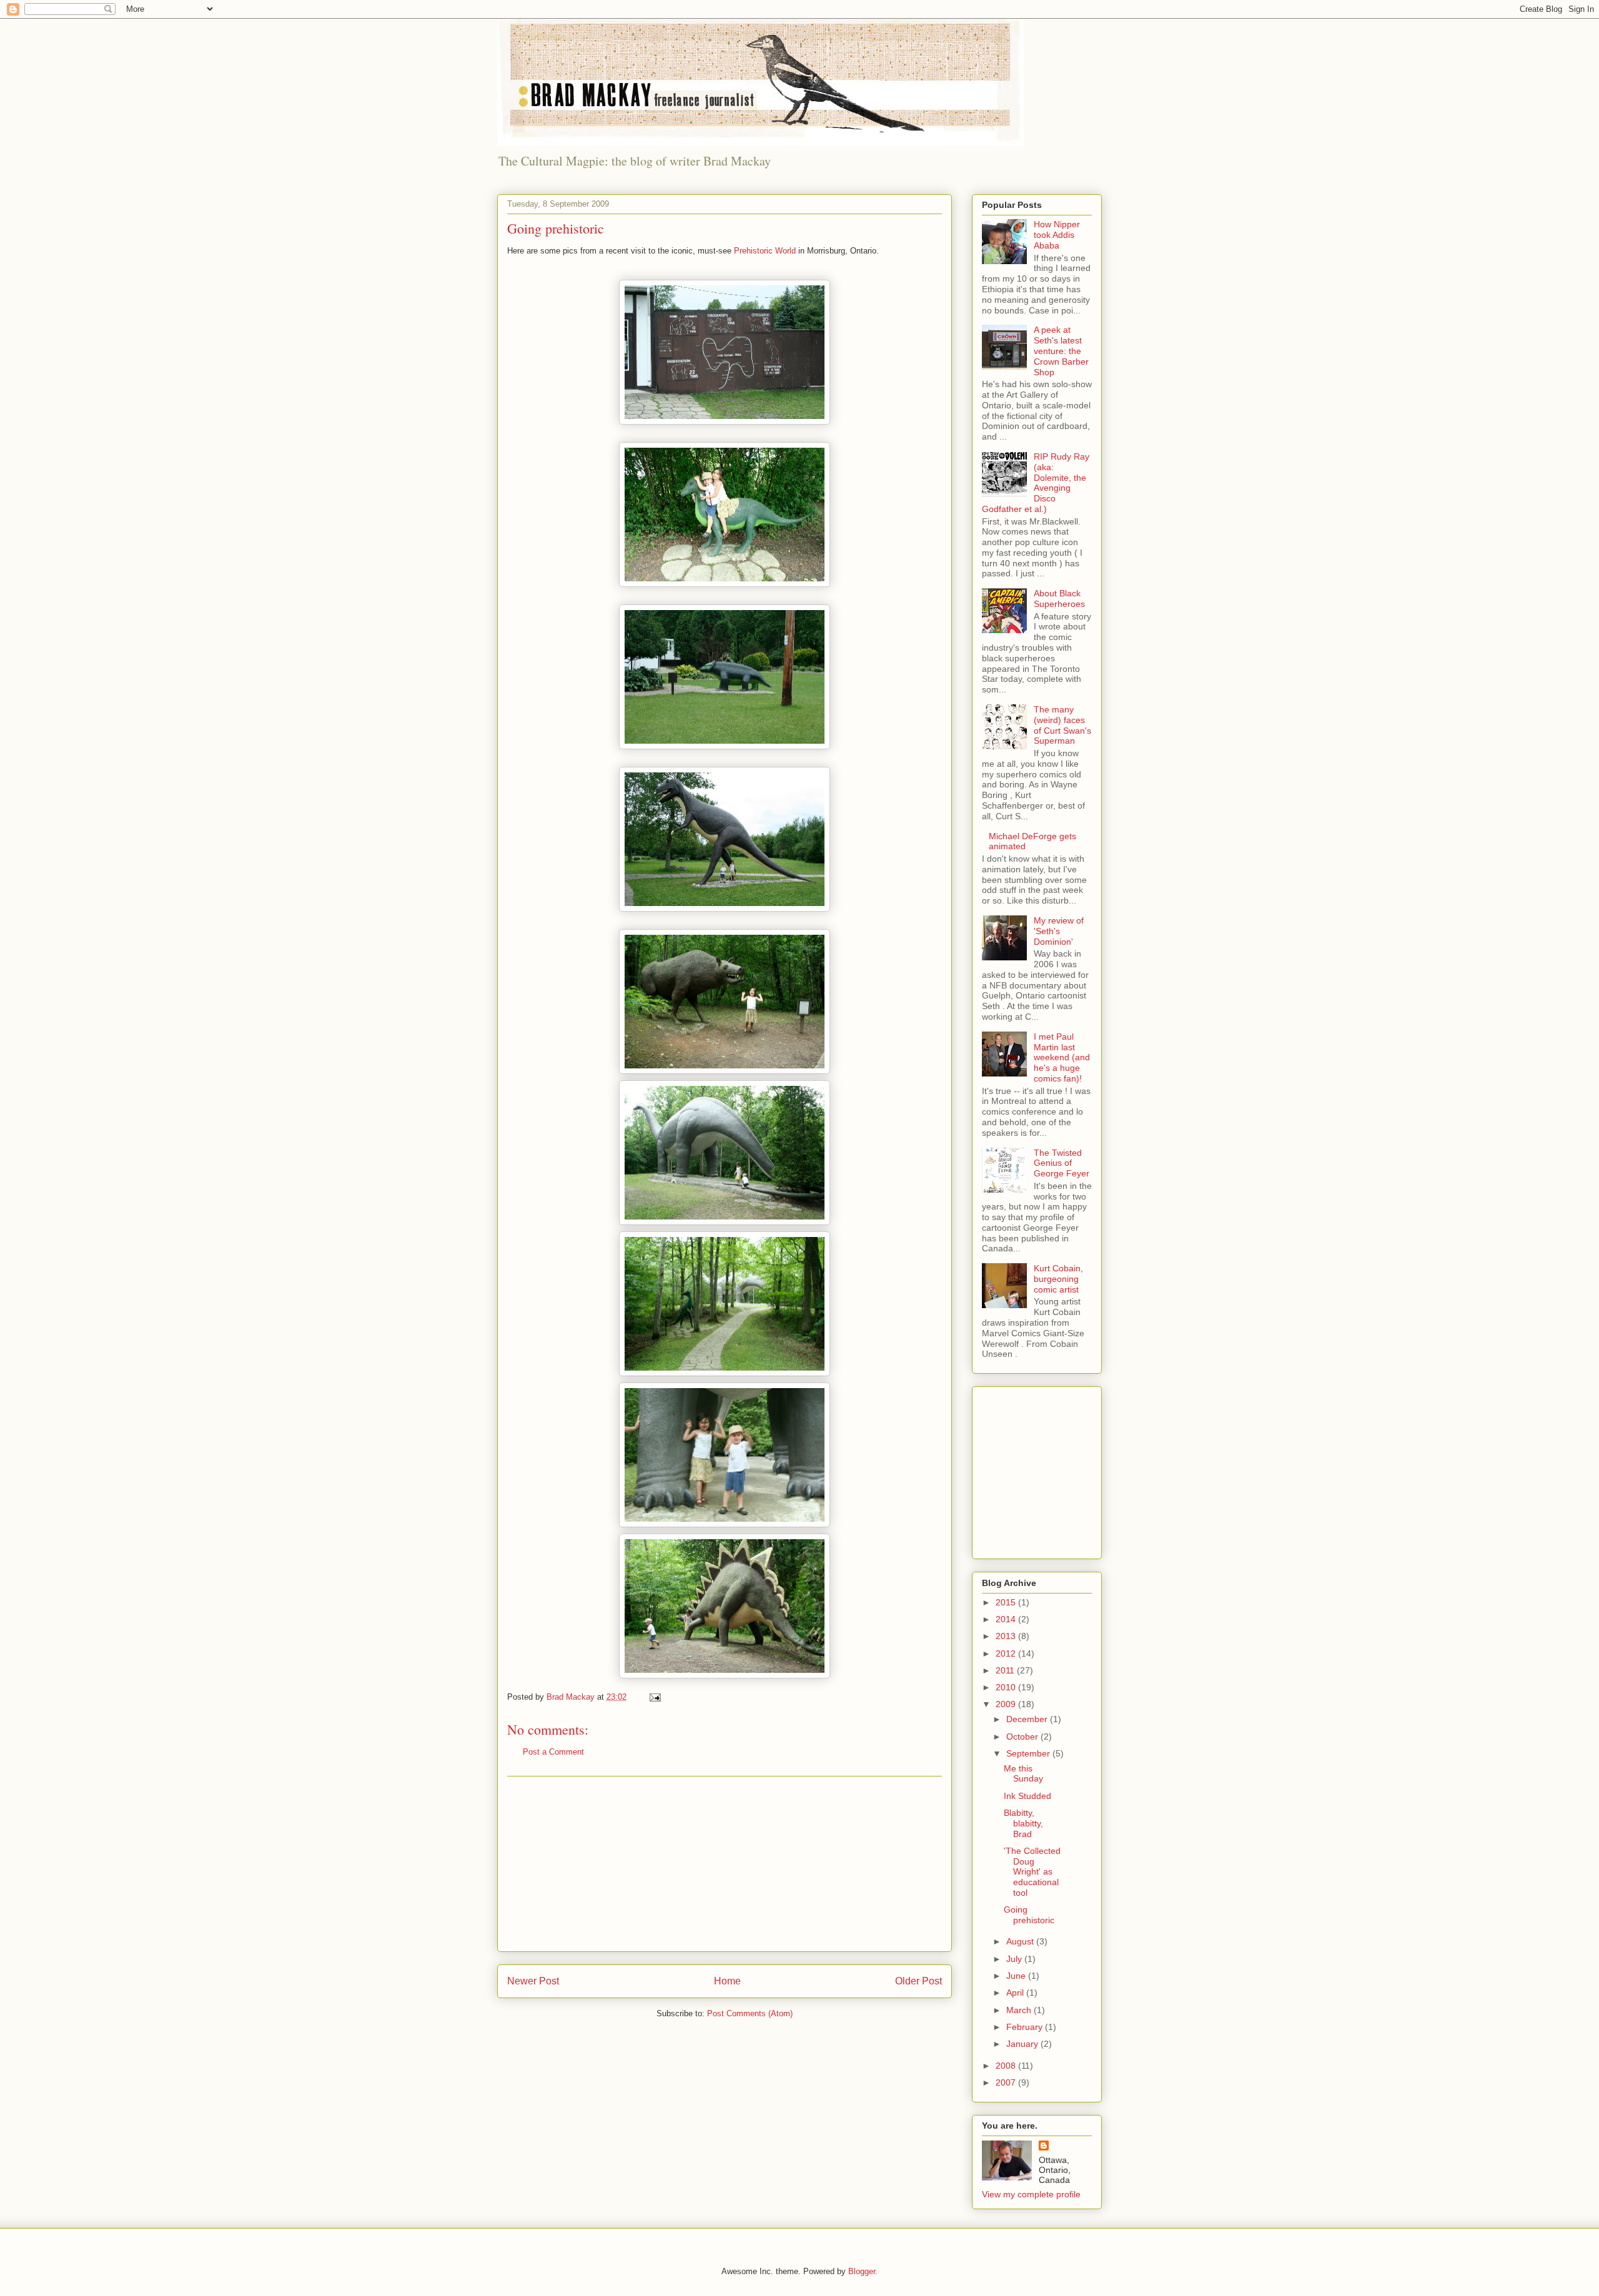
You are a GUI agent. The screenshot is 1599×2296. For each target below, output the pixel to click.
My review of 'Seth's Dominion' (1059, 931)
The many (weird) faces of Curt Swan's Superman (1062, 725)
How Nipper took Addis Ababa (1057, 235)
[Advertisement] (725, 1864)
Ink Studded (1027, 1796)
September (1029, 1753)
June (1017, 1976)
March (1020, 2010)
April (1016, 1993)
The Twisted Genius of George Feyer (1062, 1163)
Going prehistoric (1029, 1915)
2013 (1007, 1636)
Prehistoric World (765, 251)
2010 (1007, 1687)
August (1021, 1941)
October (1023, 1737)
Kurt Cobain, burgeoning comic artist (1058, 1279)
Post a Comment (553, 1752)
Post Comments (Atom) (750, 2013)
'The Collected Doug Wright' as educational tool (1032, 1872)
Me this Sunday (1023, 1774)
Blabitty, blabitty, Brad (1023, 1823)
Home (727, 1981)
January (1023, 2044)
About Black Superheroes (1059, 599)
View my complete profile (1031, 2194)
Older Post (918, 1981)
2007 (1007, 2082)
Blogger (862, 2271)
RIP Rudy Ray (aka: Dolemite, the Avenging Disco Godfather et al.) (1036, 483)
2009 (1007, 1704)
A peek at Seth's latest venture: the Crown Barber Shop (1061, 351)
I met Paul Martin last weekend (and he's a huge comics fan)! (1062, 1057)
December (1028, 1719)
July (1015, 1959)
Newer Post (533, 1981)
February (1026, 2027)
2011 (1006, 1670)
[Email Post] (654, 1697)
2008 (1007, 2066)
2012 (1007, 1653)
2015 (1007, 1602)
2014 (1007, 1619)
